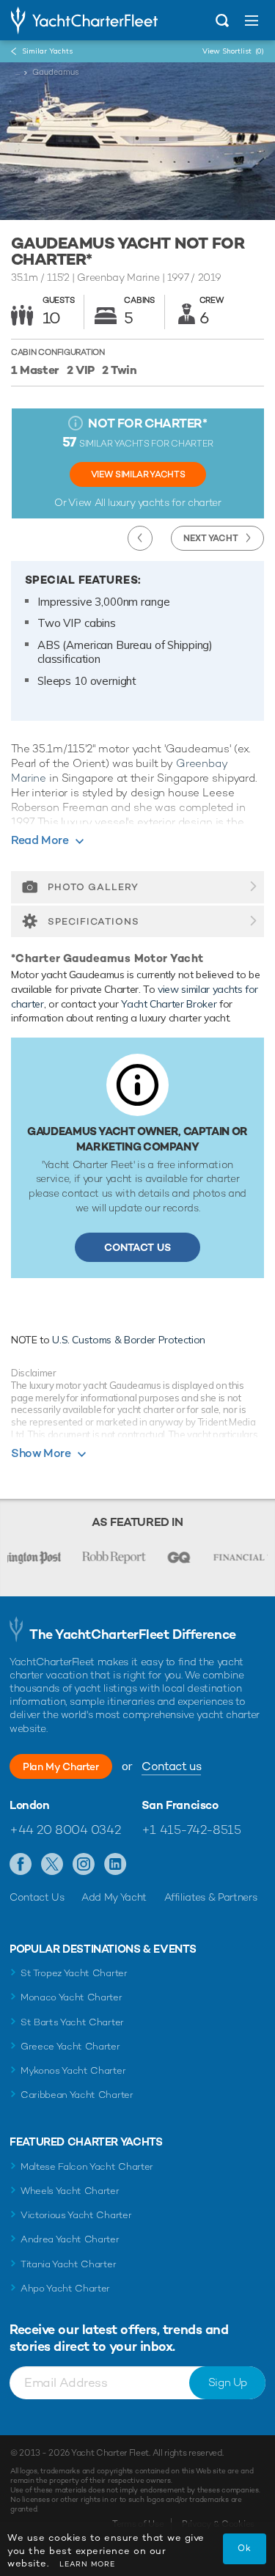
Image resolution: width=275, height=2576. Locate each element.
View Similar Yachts (138, 474)
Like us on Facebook (21, 1865)
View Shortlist (233, 51)
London (30, 1805)
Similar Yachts (47, 51)
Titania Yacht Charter (68, 2264)
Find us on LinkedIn (115, 1865)
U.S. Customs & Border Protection (129, 1340)
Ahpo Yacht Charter (65, 2288)
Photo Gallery (93, 887)
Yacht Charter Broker (169, 1004)
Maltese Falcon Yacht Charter (87, 2166)
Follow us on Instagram (84, 1865)
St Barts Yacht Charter (72, 2022)
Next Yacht (211, 538)
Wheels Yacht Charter (70, 2191)
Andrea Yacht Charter (70, 2239)
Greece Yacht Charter (70, 2046)
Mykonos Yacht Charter (73, 2070)
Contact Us (137, 1247)
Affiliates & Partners (211, 1897)
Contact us (171, 1766)
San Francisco (180, 1805)
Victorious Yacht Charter (76, 2215)
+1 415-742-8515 (191, 1830)
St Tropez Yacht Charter (74, 1973)
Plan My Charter (61, 1766)
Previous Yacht (140, 538)
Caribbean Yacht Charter (77, 2095)
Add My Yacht (114, 1897)
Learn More (87, 2564)
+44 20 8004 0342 (65, 1830)
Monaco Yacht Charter (71, 1997)
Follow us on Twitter (52, 1865)
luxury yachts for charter (164, 502)
